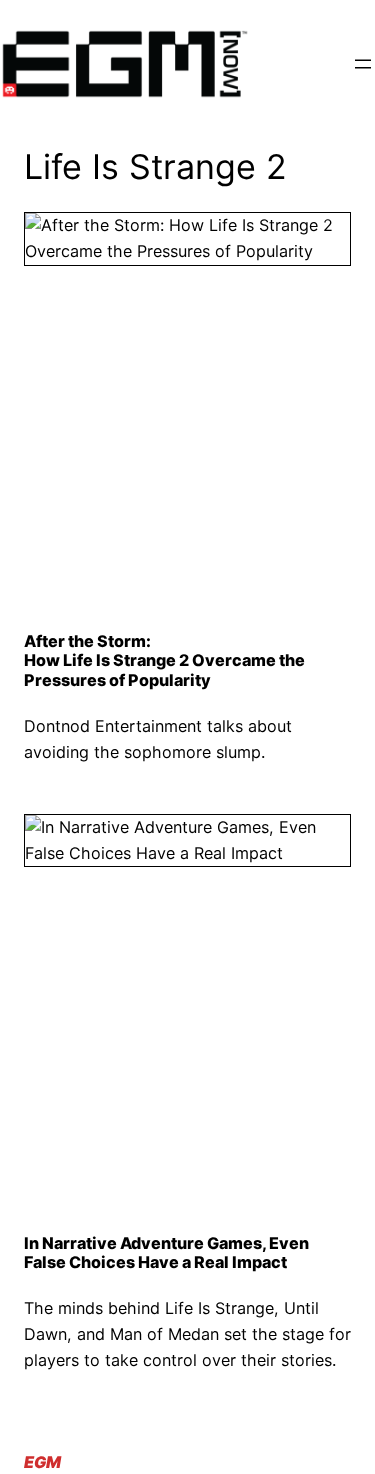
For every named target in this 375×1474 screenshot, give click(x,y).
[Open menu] (363, 64)
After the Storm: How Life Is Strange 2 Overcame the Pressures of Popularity (164, 661)
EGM (42, 1462)
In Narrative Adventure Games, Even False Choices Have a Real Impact (166, 1253)
